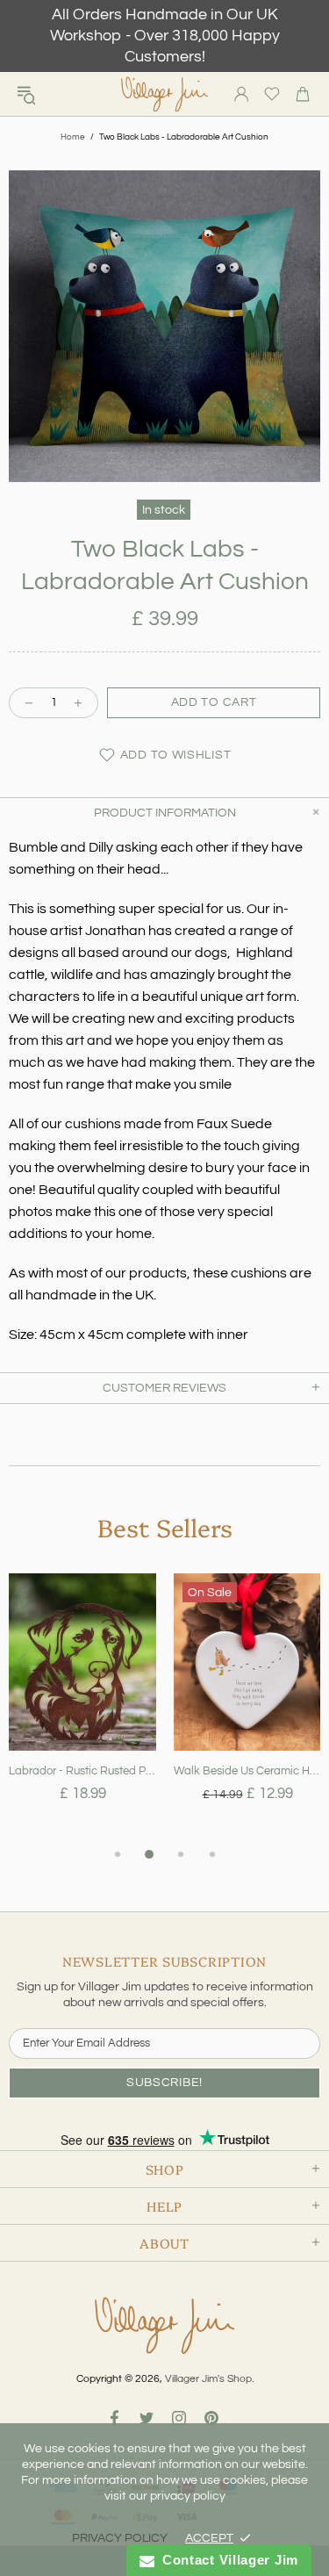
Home (73, 137)
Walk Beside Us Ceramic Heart (247, 1771)
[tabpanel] (82, 1709)
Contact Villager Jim (226, 2560)
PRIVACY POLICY (120, 2538)
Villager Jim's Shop (165, 94)
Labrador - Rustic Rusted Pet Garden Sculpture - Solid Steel (82, 1771)
